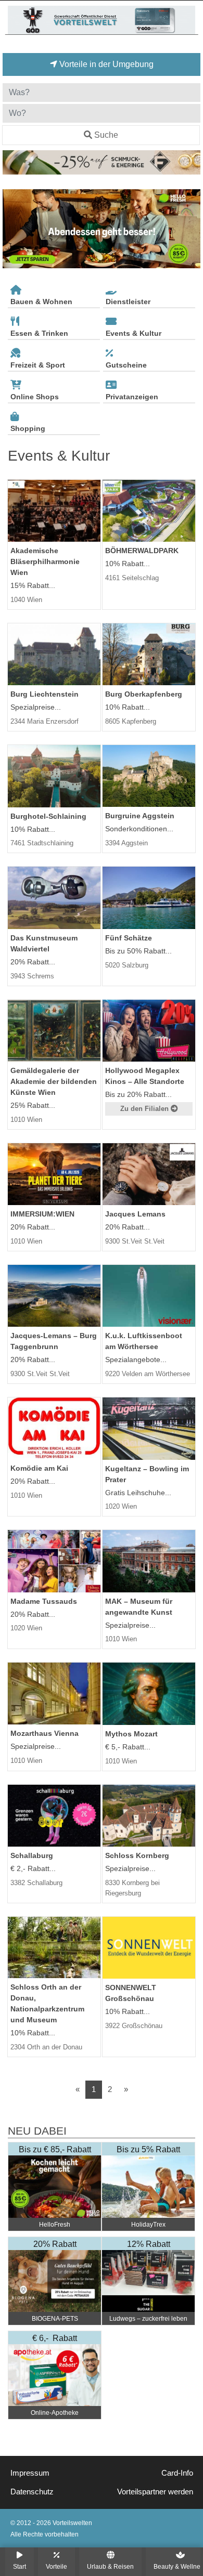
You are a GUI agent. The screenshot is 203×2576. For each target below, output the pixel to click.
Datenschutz (32, 2492)
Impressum (30, 2473)
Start (20, 2566)
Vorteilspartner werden (155, 2492)
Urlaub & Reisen (110, 2566)
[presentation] (12, 229)
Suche (106, 135)
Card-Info (177, 2473)
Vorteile (56, 2566)
